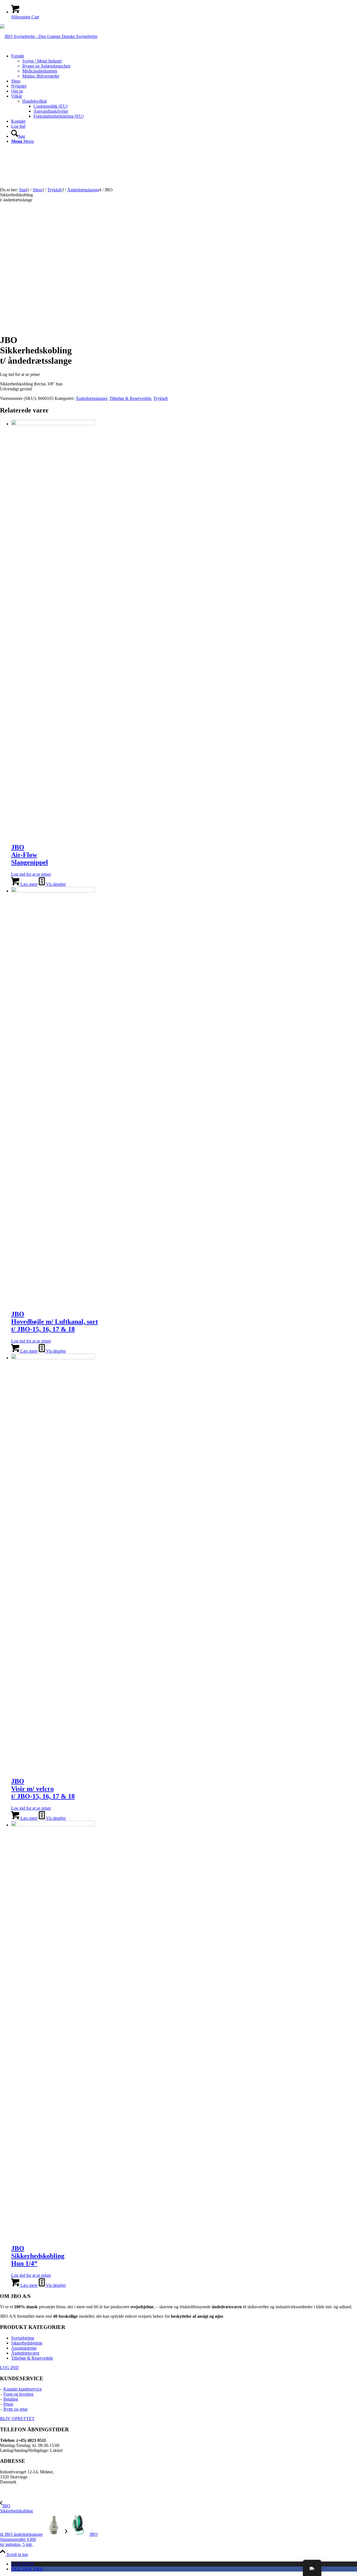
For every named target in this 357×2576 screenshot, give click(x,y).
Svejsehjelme (23, 2338)
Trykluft (161, 398)
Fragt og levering (18, 2394)
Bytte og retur (15, 2409)
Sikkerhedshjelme (27, 2343)
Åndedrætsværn (25, 2353)
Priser (8, 2404)
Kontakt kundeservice (23, 2389)
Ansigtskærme (24, 2348)
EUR (23, 2564)
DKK (27, 2569)
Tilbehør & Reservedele (130, 398)
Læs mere (28, 884)
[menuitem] (184, 66)
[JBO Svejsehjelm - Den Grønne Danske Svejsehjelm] (49, 36)
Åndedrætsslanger (91, 398)
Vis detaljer (55, 884)
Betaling (11, 2399)
